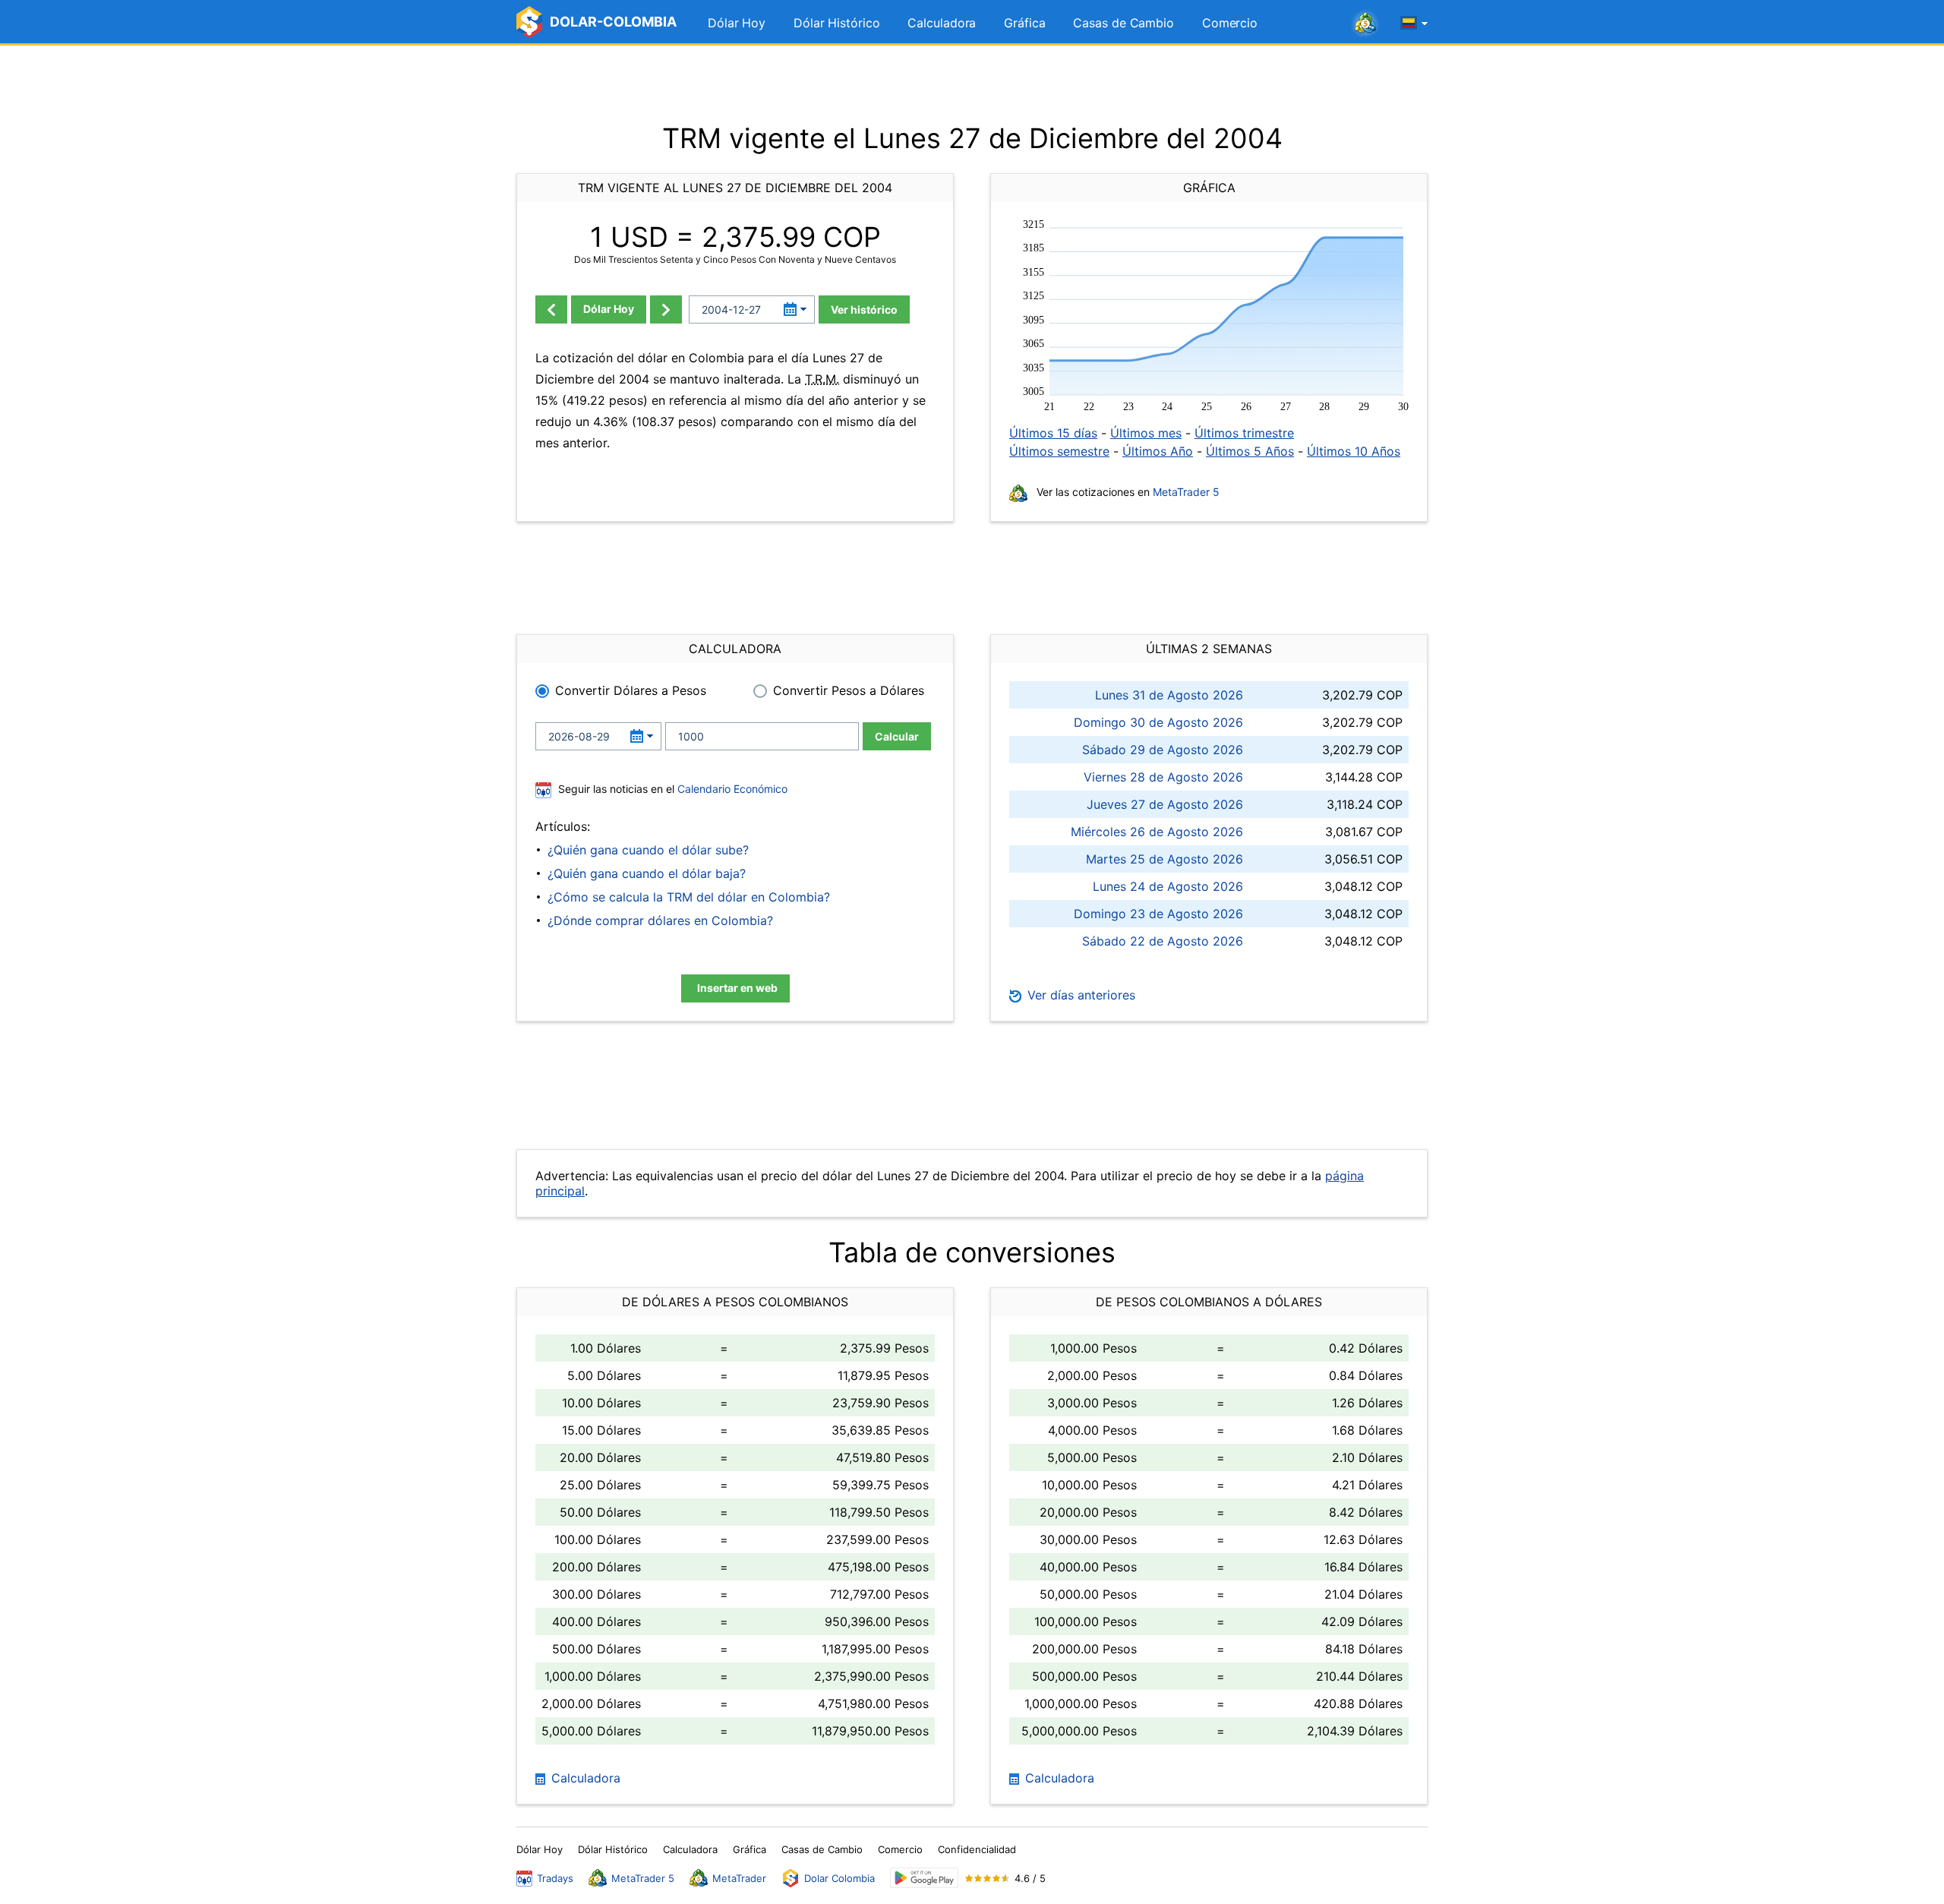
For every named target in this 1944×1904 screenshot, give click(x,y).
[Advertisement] (972, 84)
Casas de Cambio (1123, 23)
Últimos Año (1158, 451)
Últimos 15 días (1053, 433)
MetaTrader (739, 1878)
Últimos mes (1146, 433)
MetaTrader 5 (1186, 492)
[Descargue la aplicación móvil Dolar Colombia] (924, 1878)
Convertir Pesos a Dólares (849, 690)
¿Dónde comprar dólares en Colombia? (660, 920)
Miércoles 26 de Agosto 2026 (1157, 832)
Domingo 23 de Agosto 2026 (1158, 914)
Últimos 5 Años (1250, 451)
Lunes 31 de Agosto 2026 (1169, 695)
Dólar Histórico (837, 23)
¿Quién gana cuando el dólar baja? (647, 873)
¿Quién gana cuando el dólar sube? (648, 850)
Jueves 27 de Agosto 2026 (1165, 804)
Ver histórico (864, 309)
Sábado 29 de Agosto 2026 (1163, 750)
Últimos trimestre (1244, 433)
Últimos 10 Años (1354, 451)
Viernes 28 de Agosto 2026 (1163, 777)
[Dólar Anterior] (551, 309)
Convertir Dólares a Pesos (631, 690)
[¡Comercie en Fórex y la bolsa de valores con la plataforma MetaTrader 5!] (1365, 24)
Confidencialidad (977, 1849)
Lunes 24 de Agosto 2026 (1168, 886)
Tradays (555, 1878)
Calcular (897, 736)
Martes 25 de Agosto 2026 (1165, 859)
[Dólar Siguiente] (666, 309)
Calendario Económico (731, 789)
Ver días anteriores (1079, 995)
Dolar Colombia (839, 1878)
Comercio (1230, 23)
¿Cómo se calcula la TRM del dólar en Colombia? (689, 897)
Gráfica (1024, 23)
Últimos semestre (1059, 451)
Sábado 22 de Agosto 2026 (1163, 941)
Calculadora (942, 23)
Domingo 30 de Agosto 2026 (1158, 722)
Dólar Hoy (737, 23)
